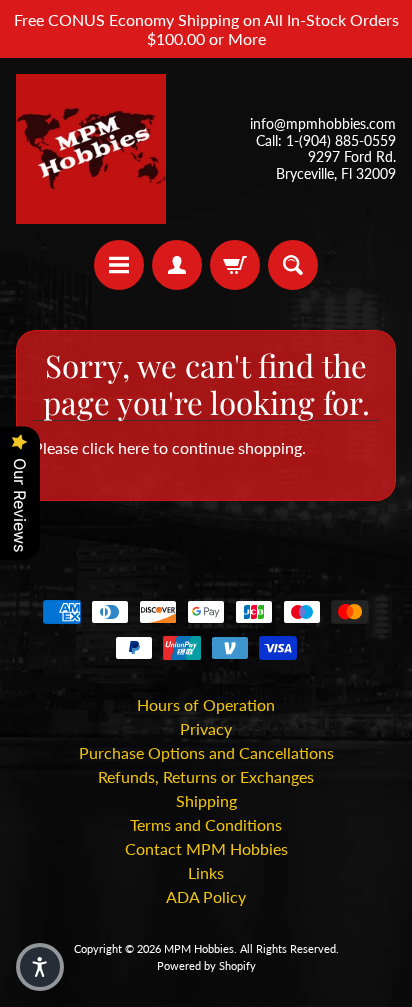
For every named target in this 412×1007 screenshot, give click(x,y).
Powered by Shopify (206, 965)
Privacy (206, 728)
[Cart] (235, 265)
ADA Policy (206, 896)
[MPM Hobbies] (91, 149)
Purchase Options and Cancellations (206, 752)
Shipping (206, 800)
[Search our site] (293, 265)
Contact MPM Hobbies (206, 848)
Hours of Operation (206, 704)
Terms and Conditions (206, 824)
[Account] (177, 265)
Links (206, 872)
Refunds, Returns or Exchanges (206, 776)
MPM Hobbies (199, 948)
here (133, 447)
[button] (40, 967)
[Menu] (119, 265)
